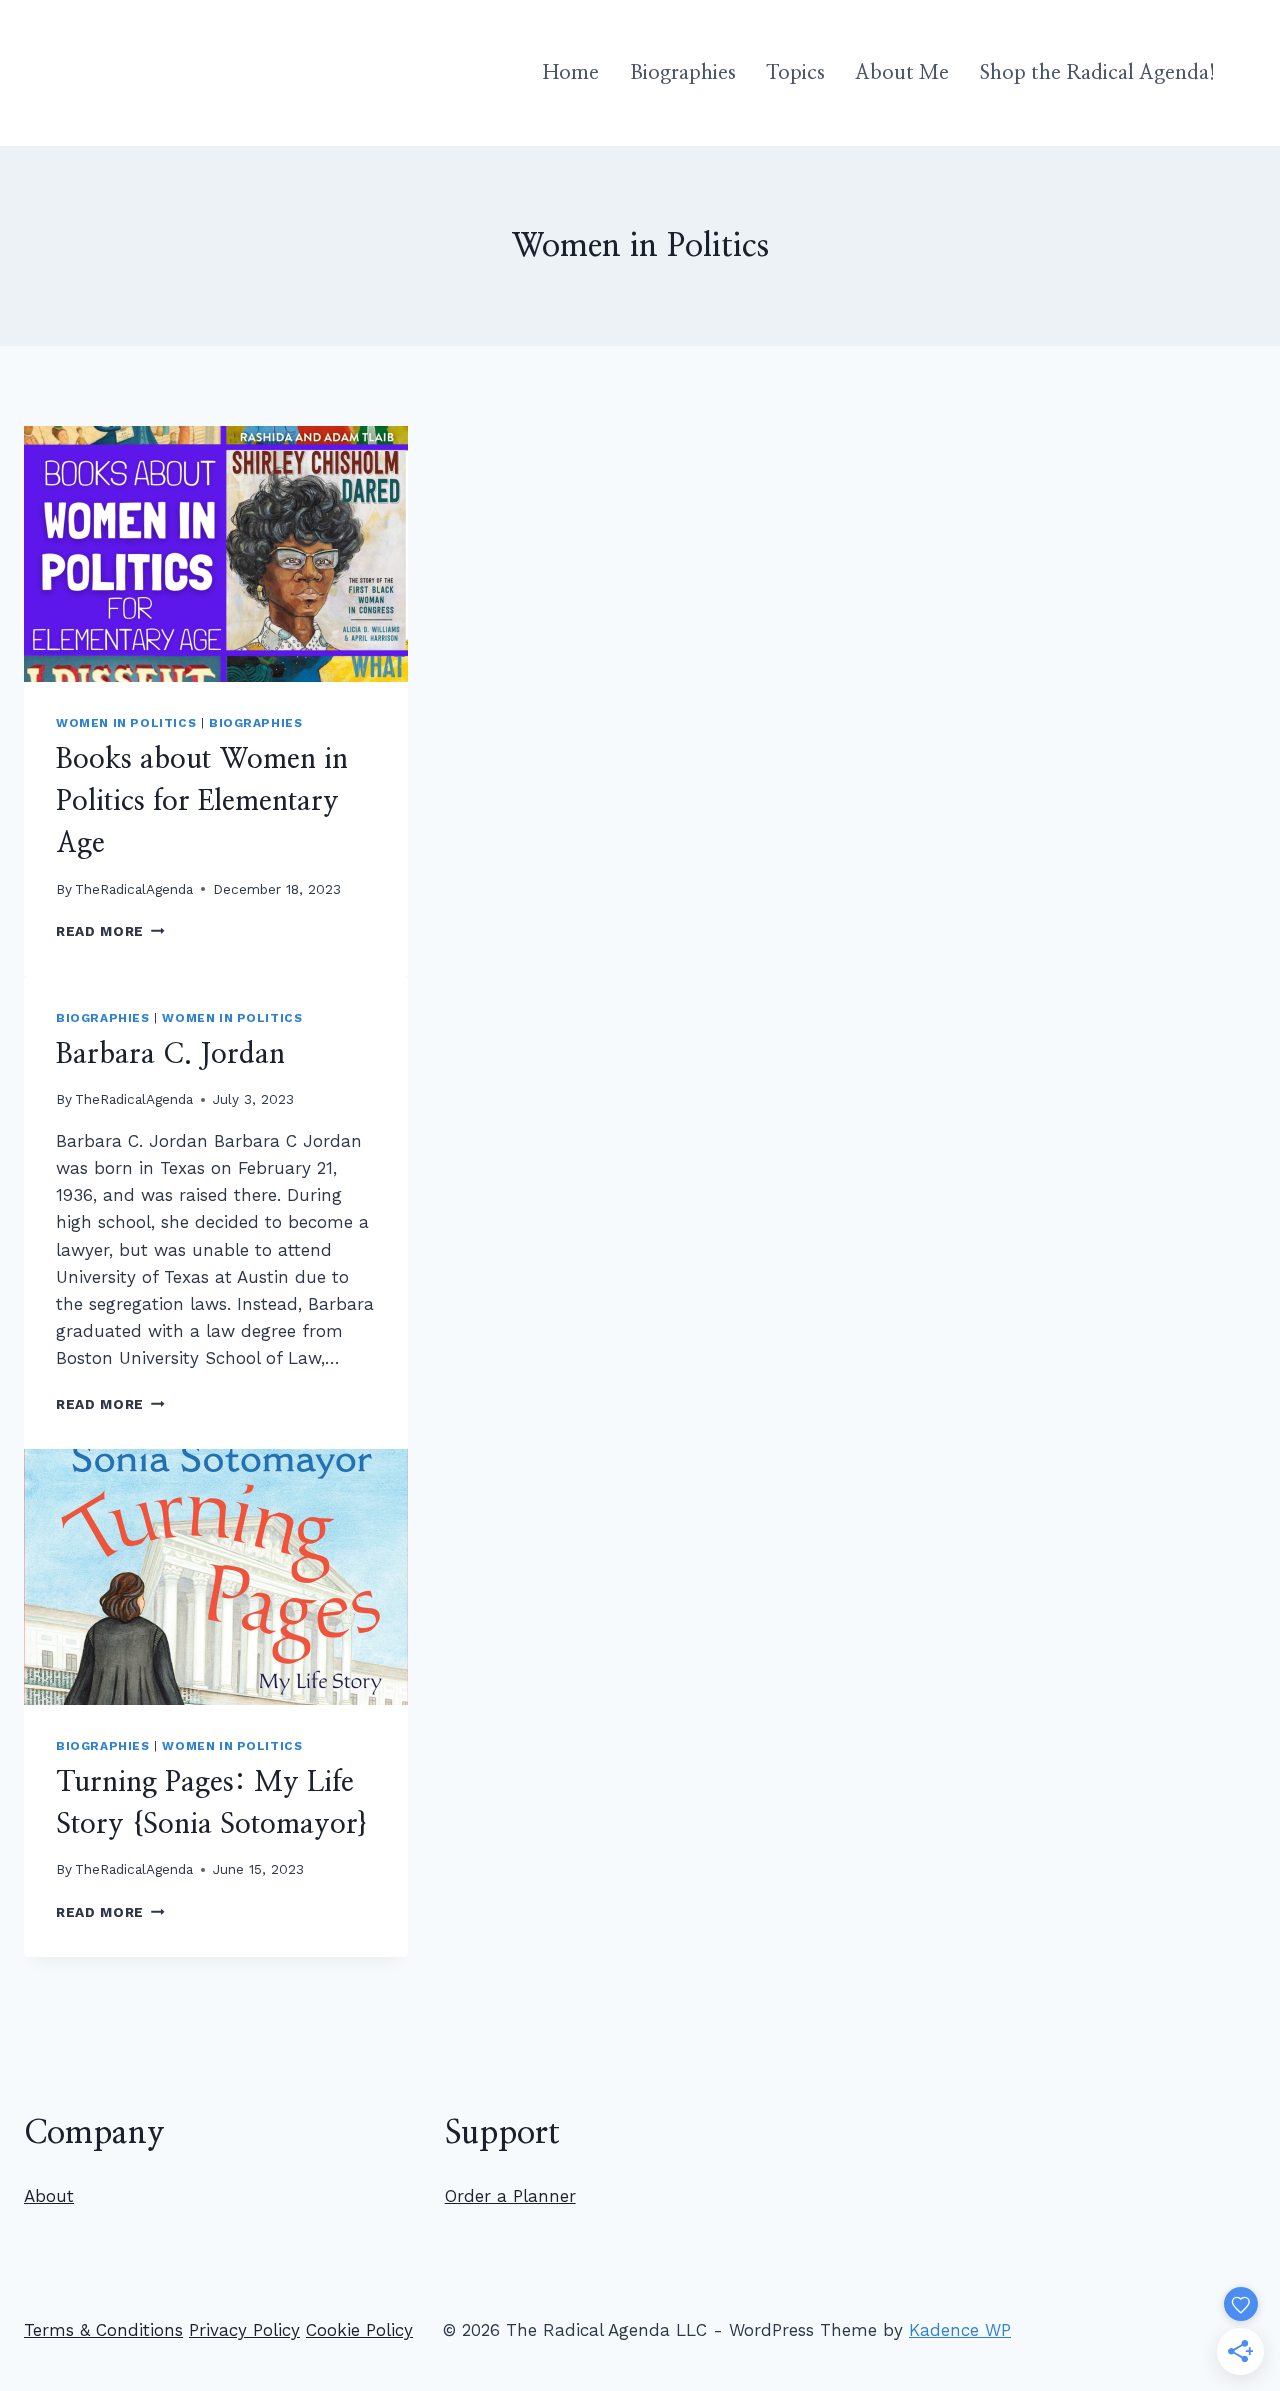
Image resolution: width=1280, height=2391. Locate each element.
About (49, 2196)
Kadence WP (960, 2330)
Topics (795, 73)
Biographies (683, 73)
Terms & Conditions (103, 2330)
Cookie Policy (359, 2330)
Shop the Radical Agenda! (1097, 73)
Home (571, 73)
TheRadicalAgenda (134, 889)
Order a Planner (510, 2196)
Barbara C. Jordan (170, 1055)
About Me (902, 73)
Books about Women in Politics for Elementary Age (202, 802)
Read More (110, 931)
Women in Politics (126, 723)
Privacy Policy (244, 2330)
